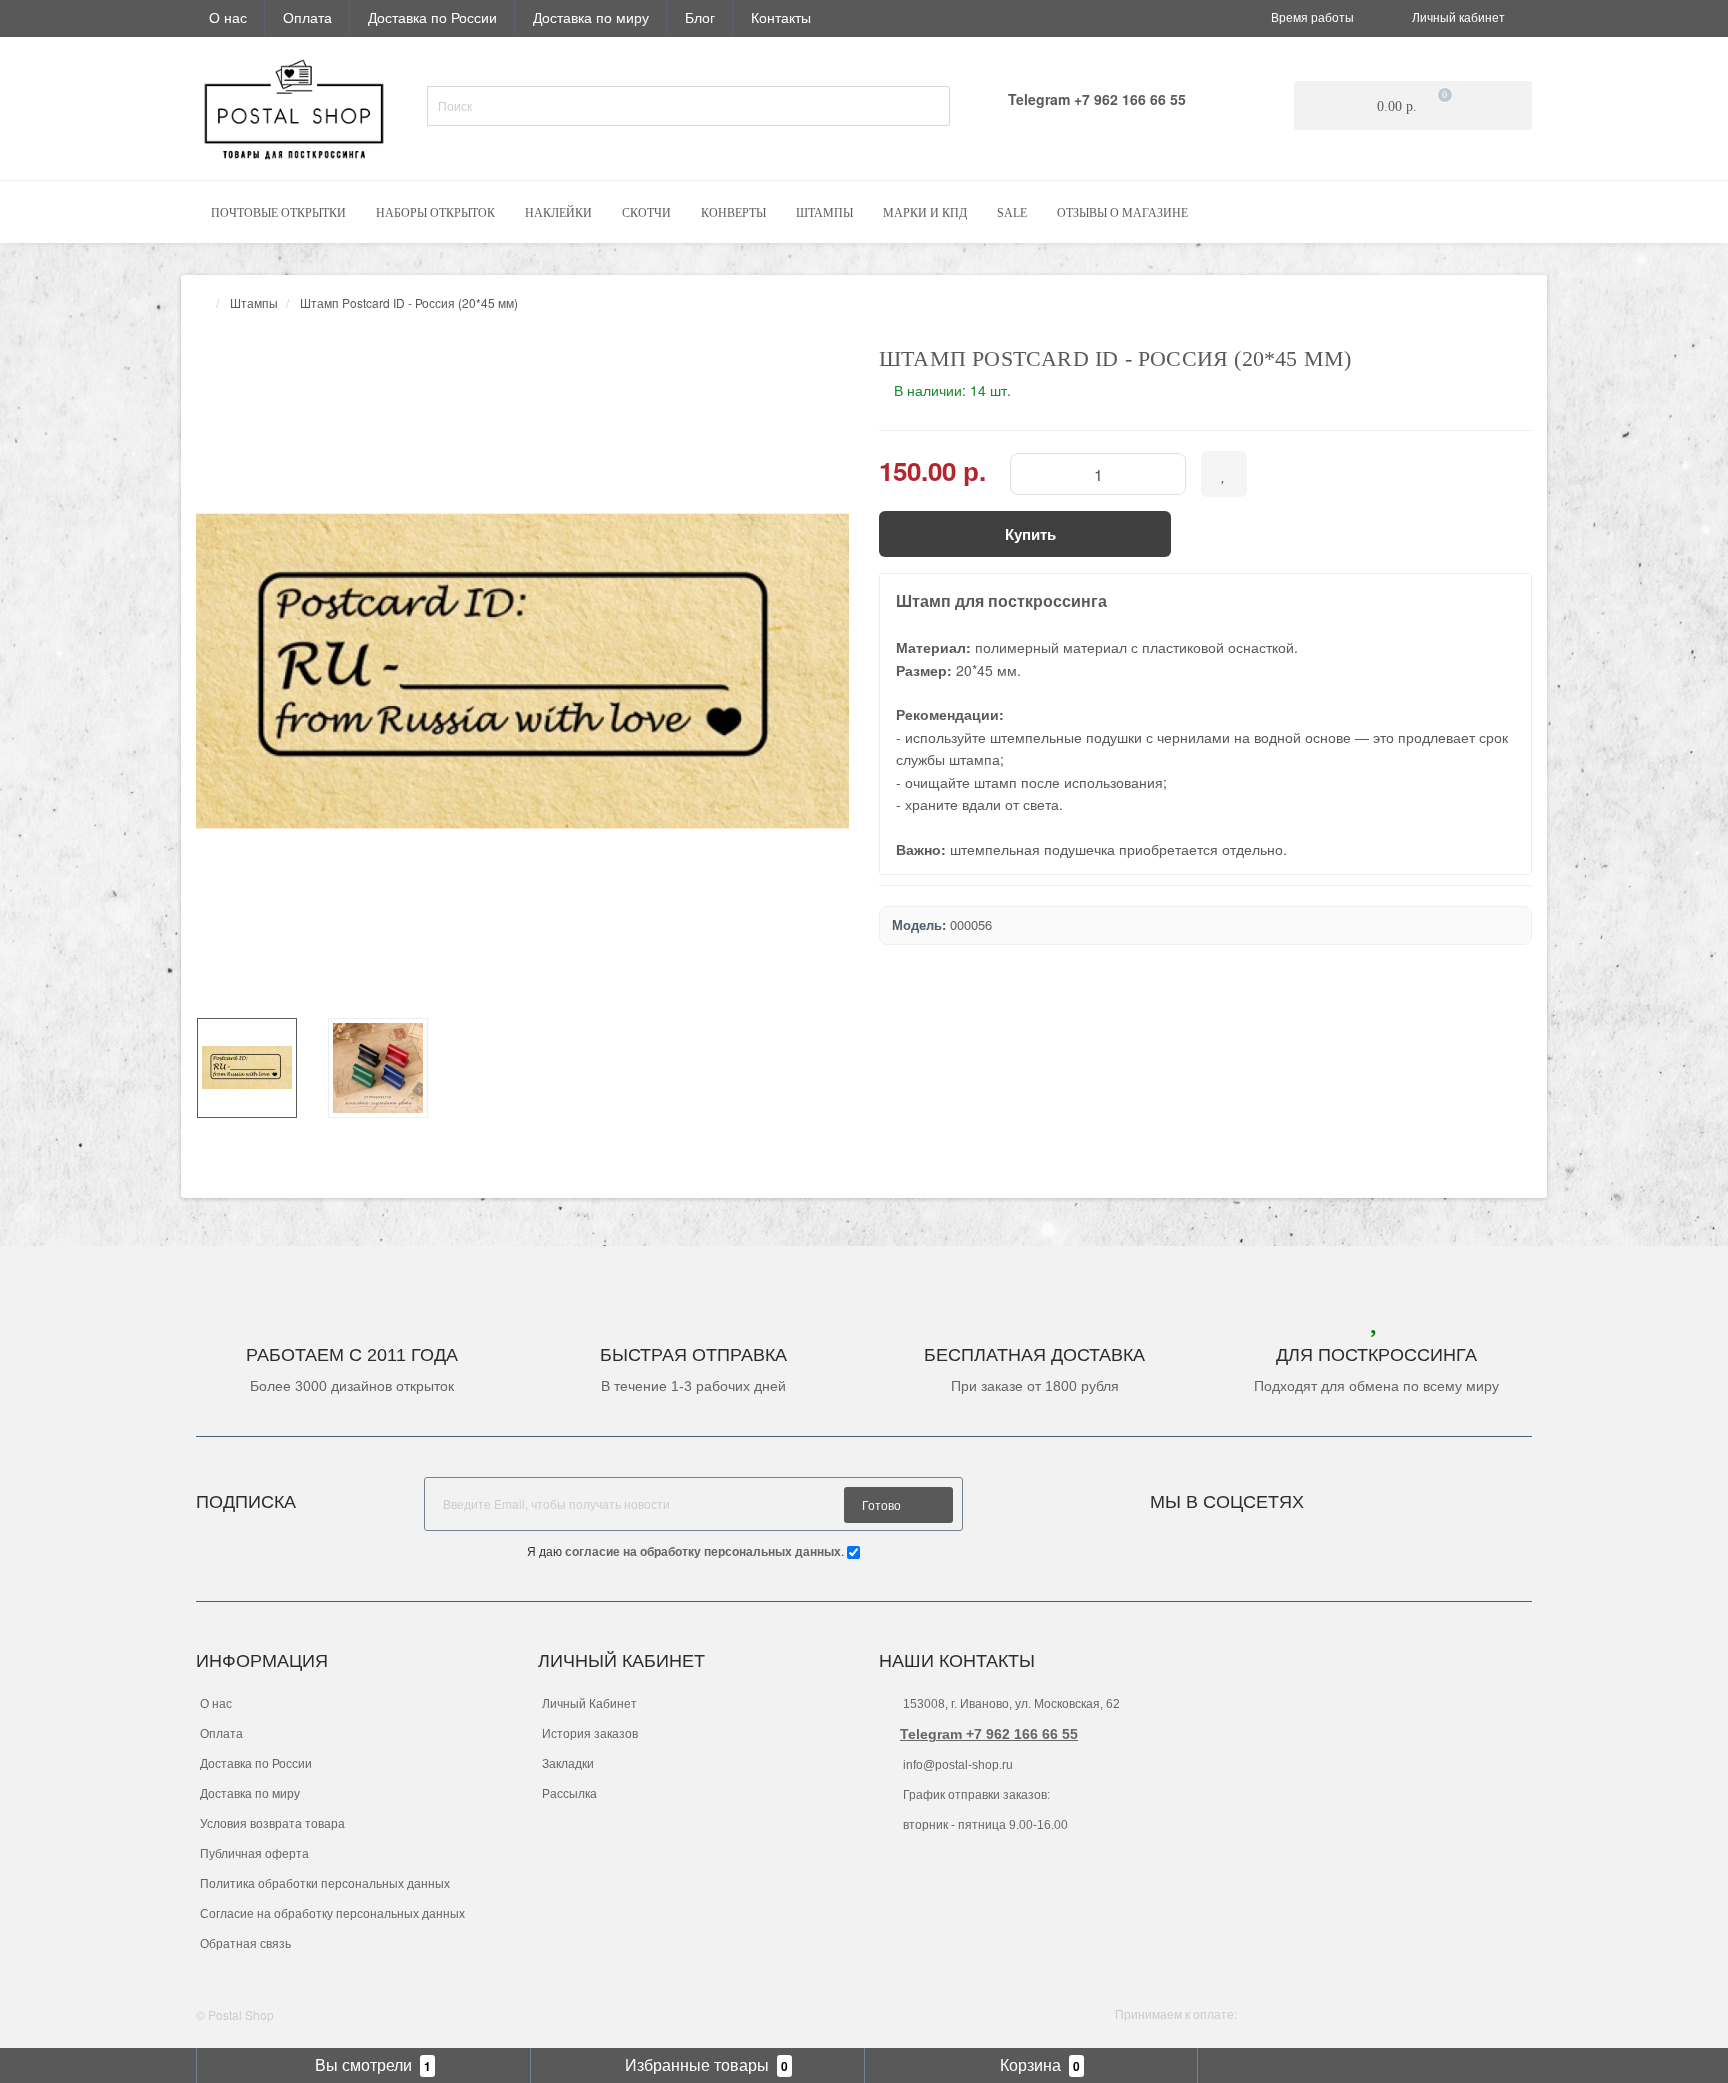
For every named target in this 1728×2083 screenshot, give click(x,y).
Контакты (781, 17)
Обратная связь (245, 1944)
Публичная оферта (254, 1854)
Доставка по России (432, 17)
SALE (1012, 213)
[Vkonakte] (1346, 1496)
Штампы (824, 213)
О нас (228, 17)
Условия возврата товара (272, 1824)
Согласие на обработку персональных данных (332, 1914)
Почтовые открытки (278, 213)
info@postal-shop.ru (956, 1765)
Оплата (307, 17)
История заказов (590, 1734)
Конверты (733, 213)
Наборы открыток (435, 213)
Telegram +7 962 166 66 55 (989, 1734)
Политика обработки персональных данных (325, 1884)
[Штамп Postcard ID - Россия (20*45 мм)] (522, 671)
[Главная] (202, 302)
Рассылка (569, 1794)
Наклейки (558, 213)
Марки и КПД (925, 213)
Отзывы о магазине (1122, 213)
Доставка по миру (591, 17)
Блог (700, 17)
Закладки (568, 1764)
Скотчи (646, 213)
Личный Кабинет (589, 1704)
